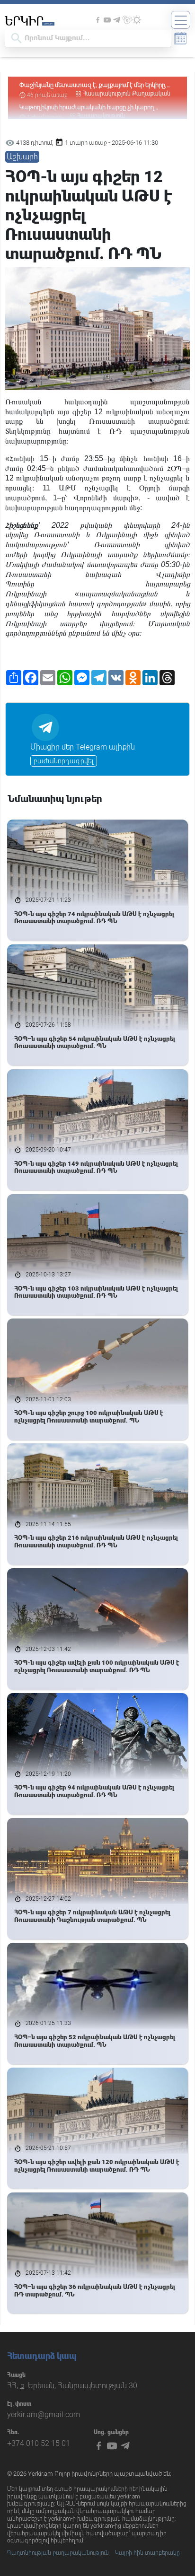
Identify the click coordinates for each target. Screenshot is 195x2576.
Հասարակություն (107, 94)
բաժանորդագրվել (64, 761)
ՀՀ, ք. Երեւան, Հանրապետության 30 (72, 2386)
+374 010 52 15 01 (39, 2443)
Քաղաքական (151, 94)
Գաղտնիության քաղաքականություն (58, 2553)
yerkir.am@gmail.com (44, 2414)
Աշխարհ (22, 157)
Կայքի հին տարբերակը (147, 2553)
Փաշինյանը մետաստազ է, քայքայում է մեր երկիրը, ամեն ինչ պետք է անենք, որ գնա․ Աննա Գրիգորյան (95, 85)
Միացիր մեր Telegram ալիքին (83, 747)
